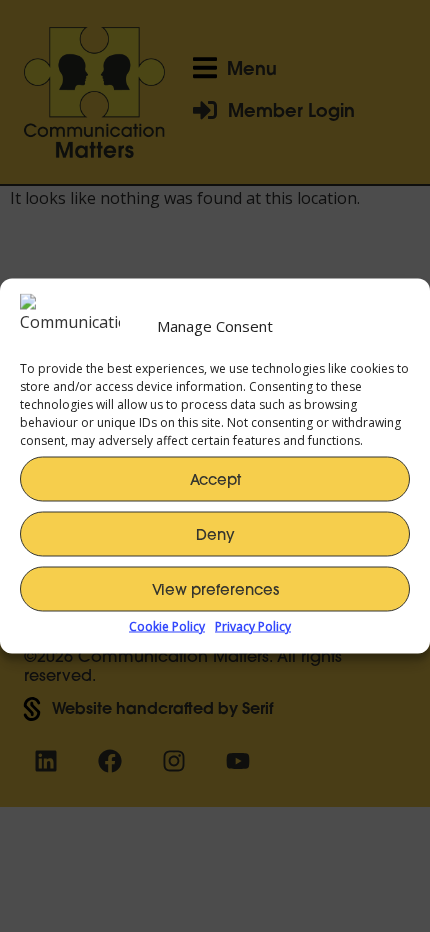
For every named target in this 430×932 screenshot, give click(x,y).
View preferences (215, 588)
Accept (215, 478)
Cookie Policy (167, 626)
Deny (215, 533)
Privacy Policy (253, 626)
